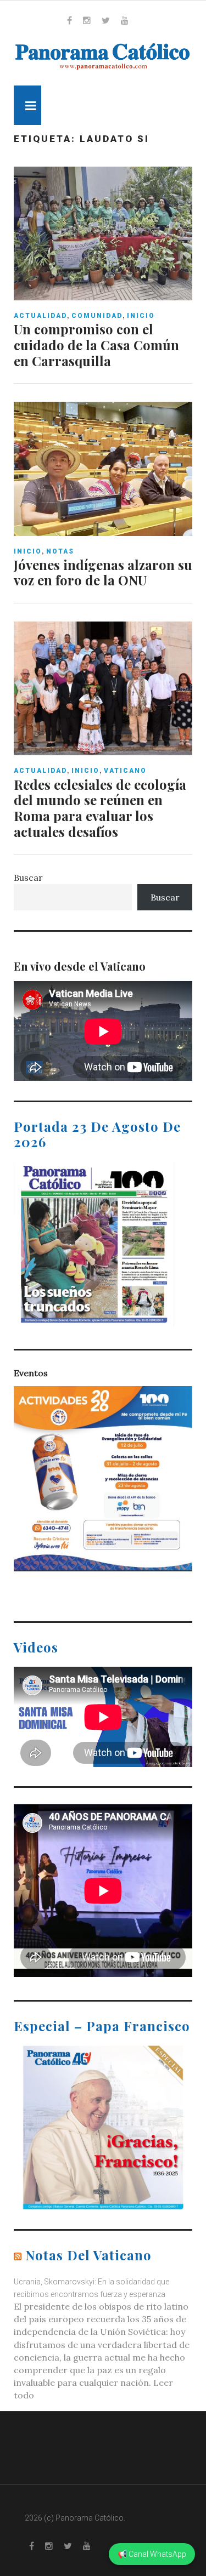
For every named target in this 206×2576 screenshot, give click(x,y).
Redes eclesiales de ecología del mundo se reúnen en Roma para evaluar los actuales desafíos (100, 808)
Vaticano (125, 771)
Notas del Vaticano (88, 2255)
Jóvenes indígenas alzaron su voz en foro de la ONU (103, 572)
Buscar (28, 877)
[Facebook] (69, 20)
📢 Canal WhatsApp (152, 2554)
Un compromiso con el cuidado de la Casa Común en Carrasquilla (96, 345)
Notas (60, 551)
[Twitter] (106, 20)
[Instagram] (87, 20)
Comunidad (97, 316)
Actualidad (40, 316)
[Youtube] (125, 20)
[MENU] (27, 105)
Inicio (141, 316)
